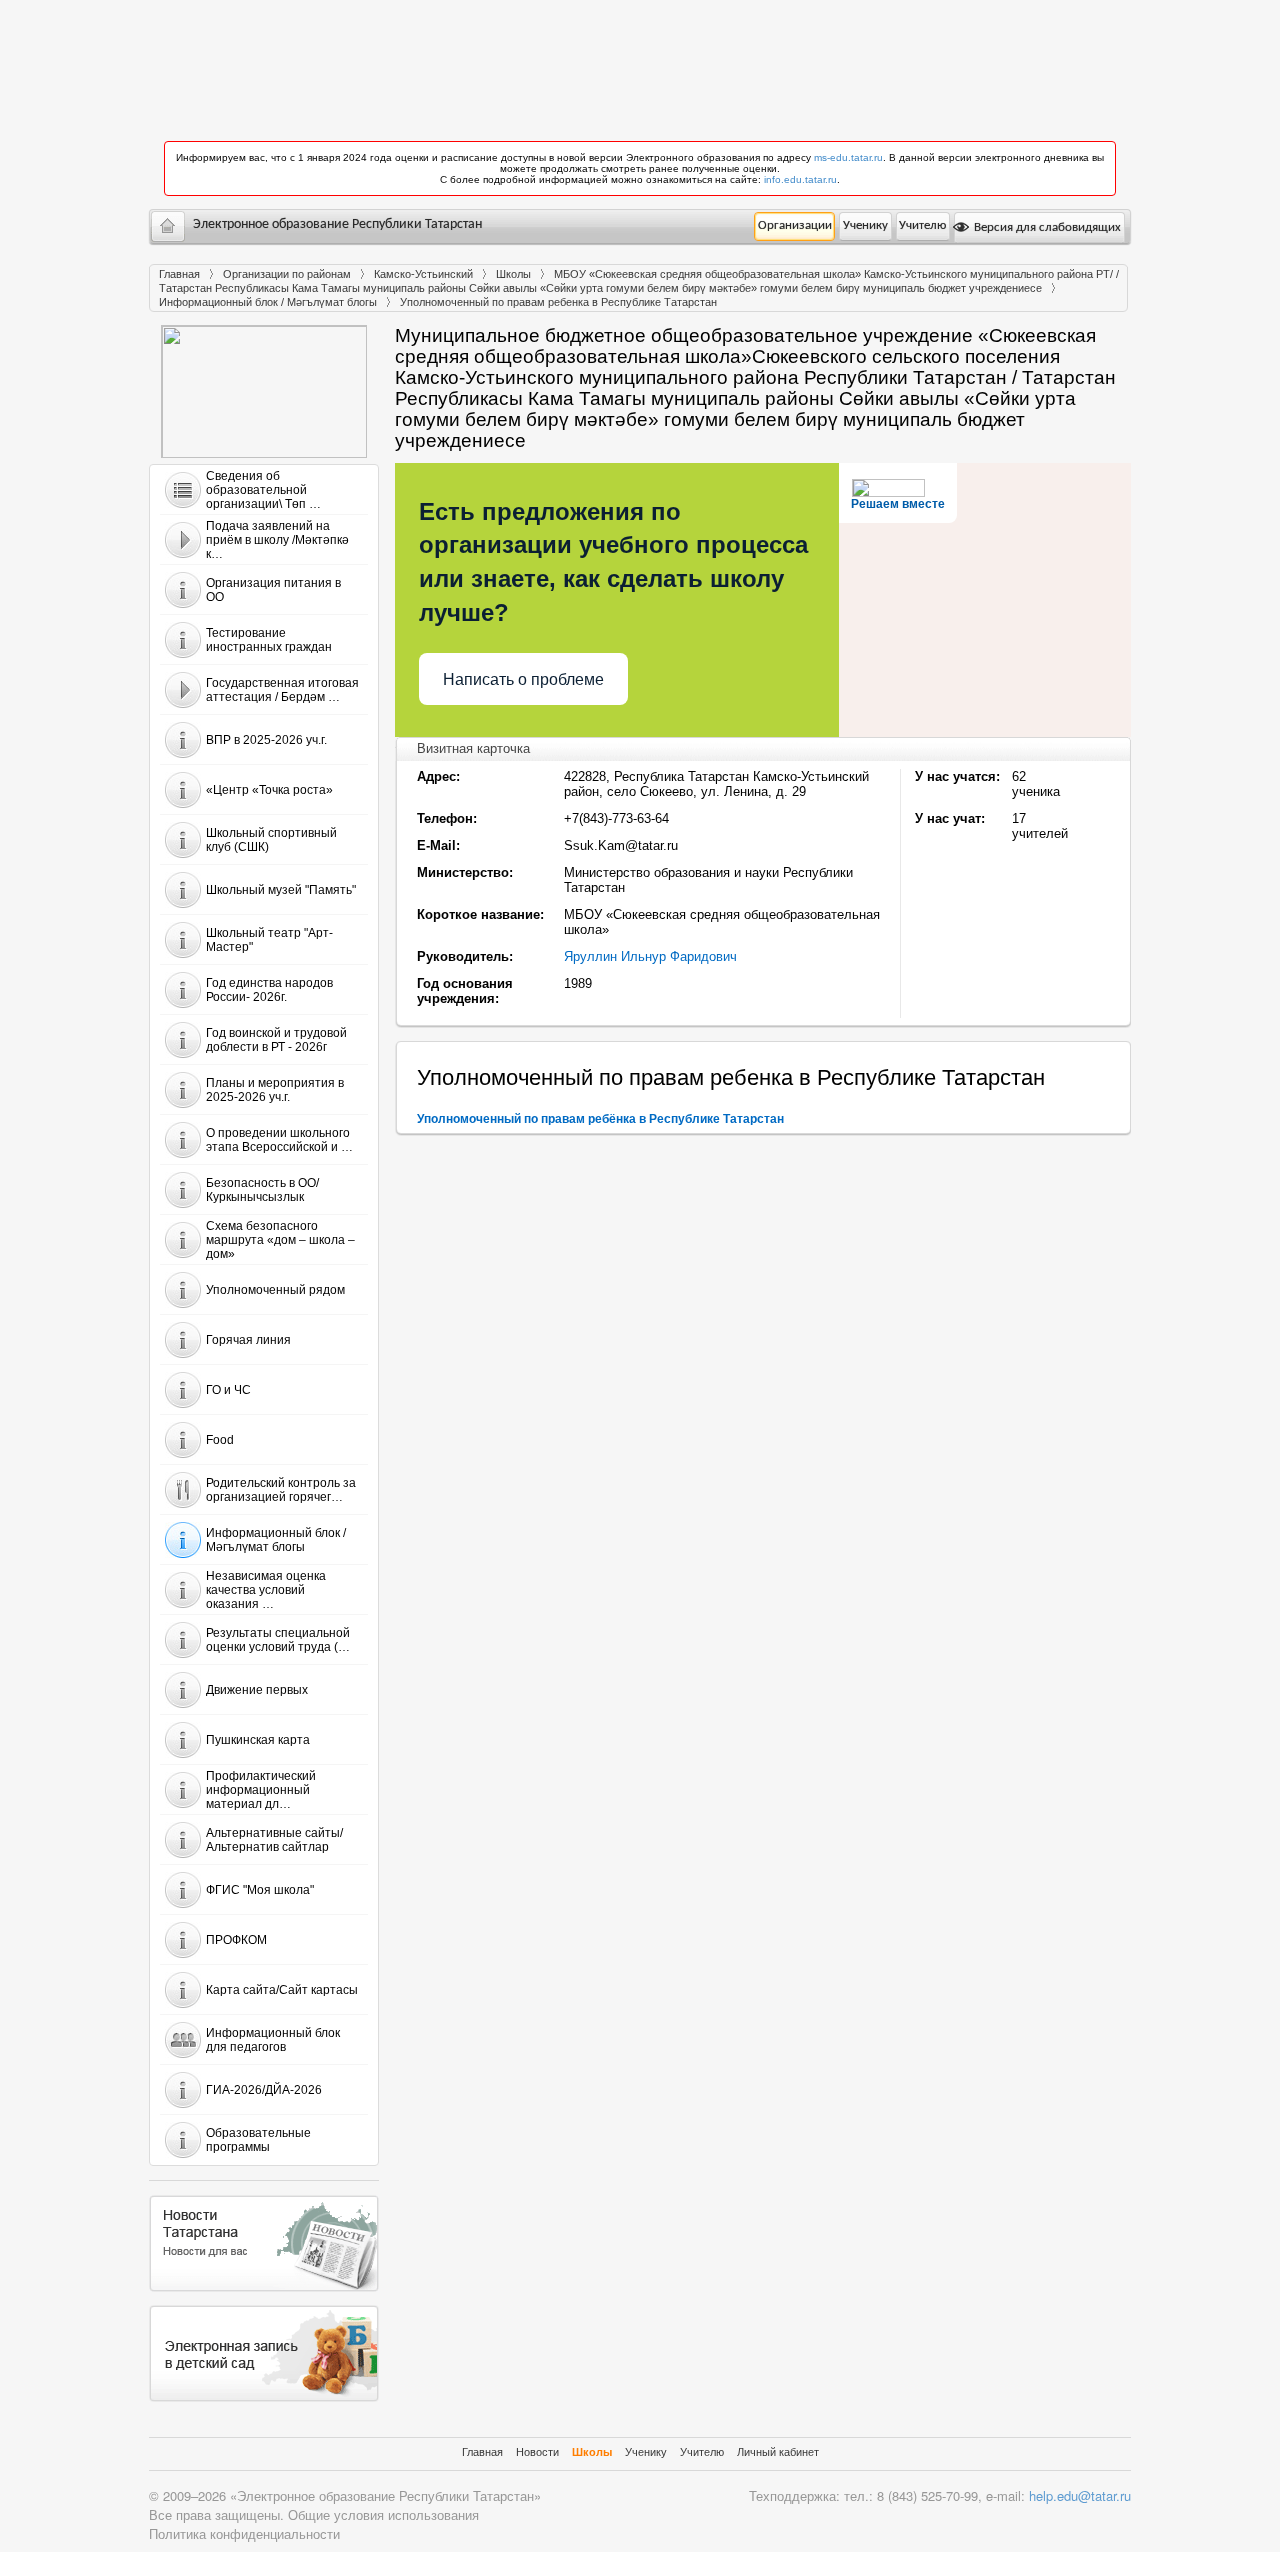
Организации (795, 225)
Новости (537, 2452)
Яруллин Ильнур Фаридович (650, 956)
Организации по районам (287, 274)
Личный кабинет (778, 2452)
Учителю (922, 225)
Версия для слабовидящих (1046, 227)
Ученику (865, 225)
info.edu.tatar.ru (800, 179)
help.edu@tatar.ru (1080, 2495)
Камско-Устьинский (423, 274)
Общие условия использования (383, 2514)
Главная (179, 274)
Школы (513, 274)
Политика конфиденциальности (244, 2533)
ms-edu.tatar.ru (848, 157)
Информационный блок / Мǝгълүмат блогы (268, 302)
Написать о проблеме (523, 679)
